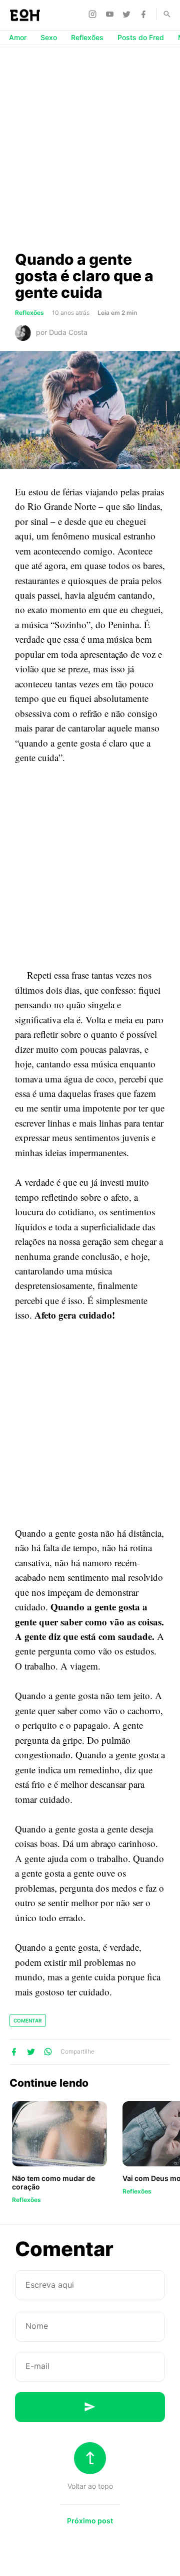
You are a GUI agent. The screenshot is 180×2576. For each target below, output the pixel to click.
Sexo (49, 37)
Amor (18, 37)
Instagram (94, 14)
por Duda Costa (62, 332)
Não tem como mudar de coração (53, 2182)
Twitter (128, 14)
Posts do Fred (141, 37)
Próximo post (90, 2521)
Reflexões (87, 37)
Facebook (145, 14)
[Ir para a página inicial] (25, 15)
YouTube (111, 14)
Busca (162, 14)
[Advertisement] (90, 147)
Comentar (28, 2020)
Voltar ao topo (90, 2486)
